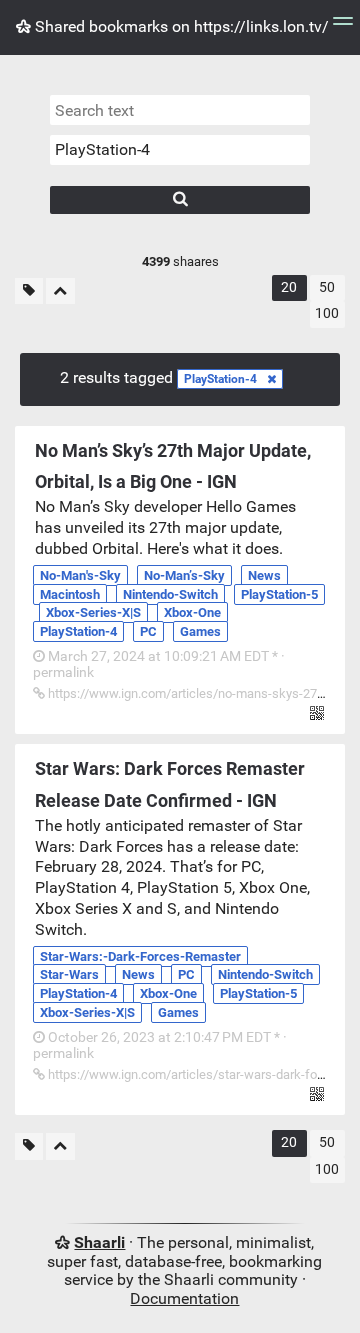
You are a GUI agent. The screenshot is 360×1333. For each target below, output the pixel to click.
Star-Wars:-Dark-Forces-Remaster (140, 956)
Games (200, 631)
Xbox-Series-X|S (93, 612)
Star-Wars (69, 974)
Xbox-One (192, 612)
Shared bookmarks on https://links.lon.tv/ (180, 26)
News (264, 575)
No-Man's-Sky (80, 575)
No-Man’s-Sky (184, 575)
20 (289, 287)
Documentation (184, 1298)
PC (148, 631)
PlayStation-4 (220, 379)
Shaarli (99, 1242)
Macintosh (70, 594)
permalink (159, 665)
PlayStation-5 (279, 594)
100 (327, 313)
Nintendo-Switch (170, 594)
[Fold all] (60, 291)
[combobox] (180, 150)
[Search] (180, 200)
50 (327, 287)
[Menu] (343, 27)
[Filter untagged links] (29, 291)
